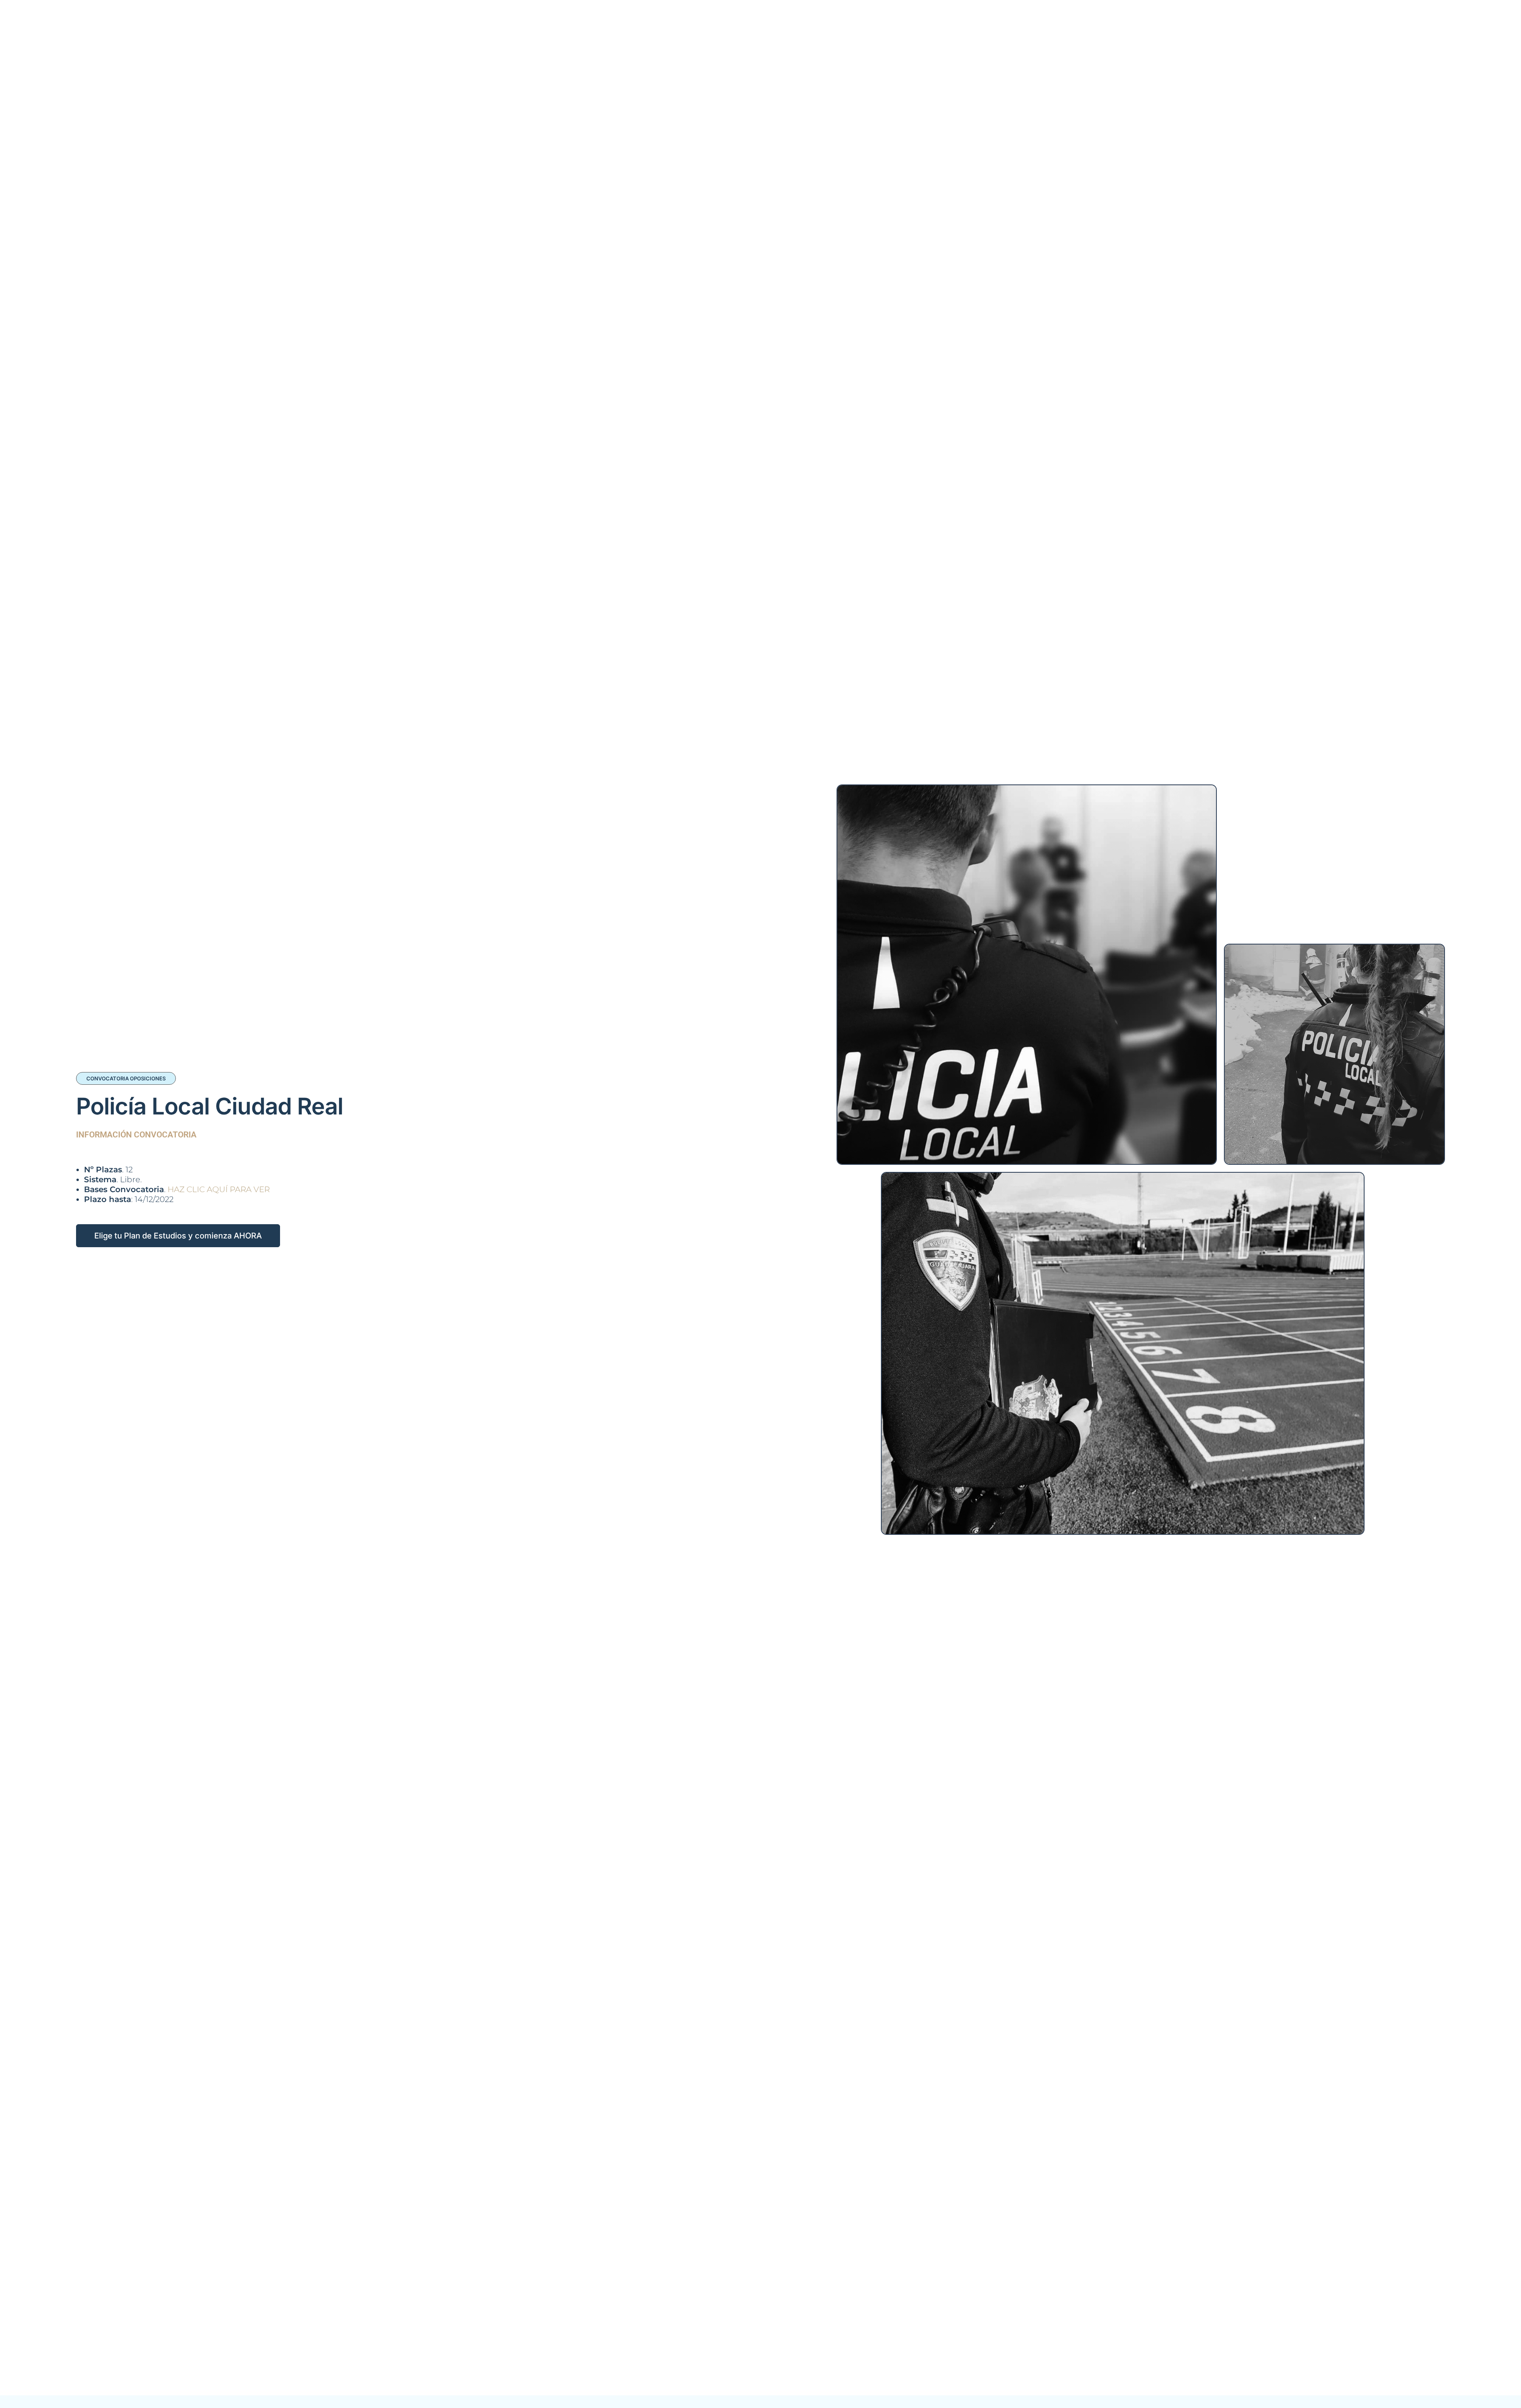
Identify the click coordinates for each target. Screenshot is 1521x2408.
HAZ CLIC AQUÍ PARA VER (219, 1189)
